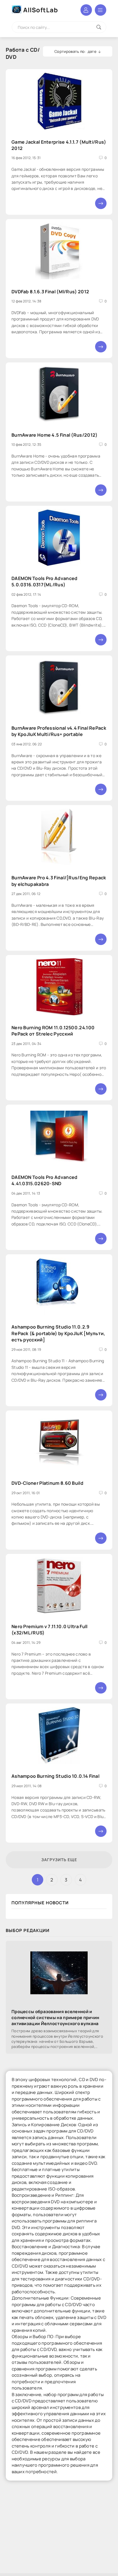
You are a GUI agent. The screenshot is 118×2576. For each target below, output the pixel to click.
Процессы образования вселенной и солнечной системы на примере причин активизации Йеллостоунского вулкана (55, 2018)
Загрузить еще (59, 1860)
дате (92, 51)
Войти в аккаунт (86, 10)
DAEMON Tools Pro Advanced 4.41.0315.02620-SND (45, 1180)
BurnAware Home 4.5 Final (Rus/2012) (55, 435)
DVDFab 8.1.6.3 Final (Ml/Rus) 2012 (50, 292)
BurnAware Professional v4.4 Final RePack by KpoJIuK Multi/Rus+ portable (59, 731)
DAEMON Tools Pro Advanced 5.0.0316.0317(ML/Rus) (45, 581)
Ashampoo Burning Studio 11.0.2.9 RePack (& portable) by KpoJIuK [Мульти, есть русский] (58, 1333)
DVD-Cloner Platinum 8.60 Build (47, 1483)
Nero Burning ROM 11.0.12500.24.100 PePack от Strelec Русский (53, 1031)
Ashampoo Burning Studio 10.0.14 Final (55, 1776)
